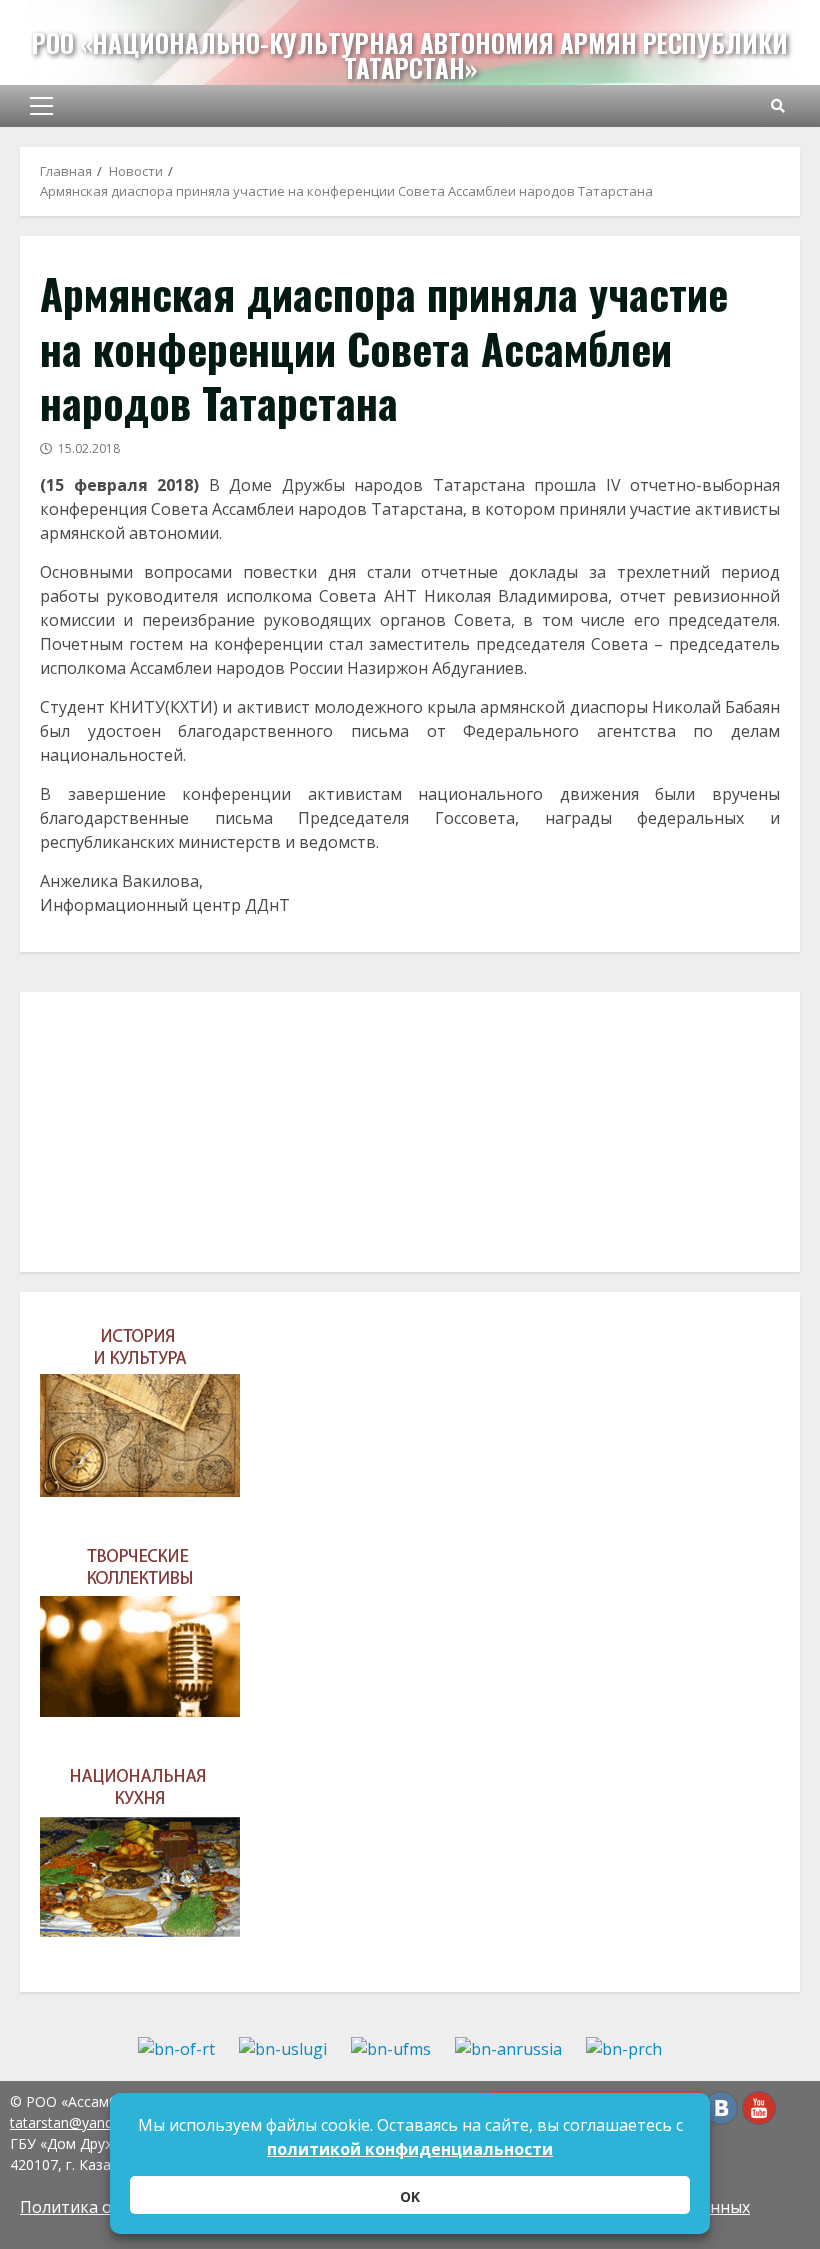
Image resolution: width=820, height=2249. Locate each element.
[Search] (778, 106)
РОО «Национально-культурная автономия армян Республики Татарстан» (410, 55)
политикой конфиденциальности (410, 2149)
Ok (410, 2196)
